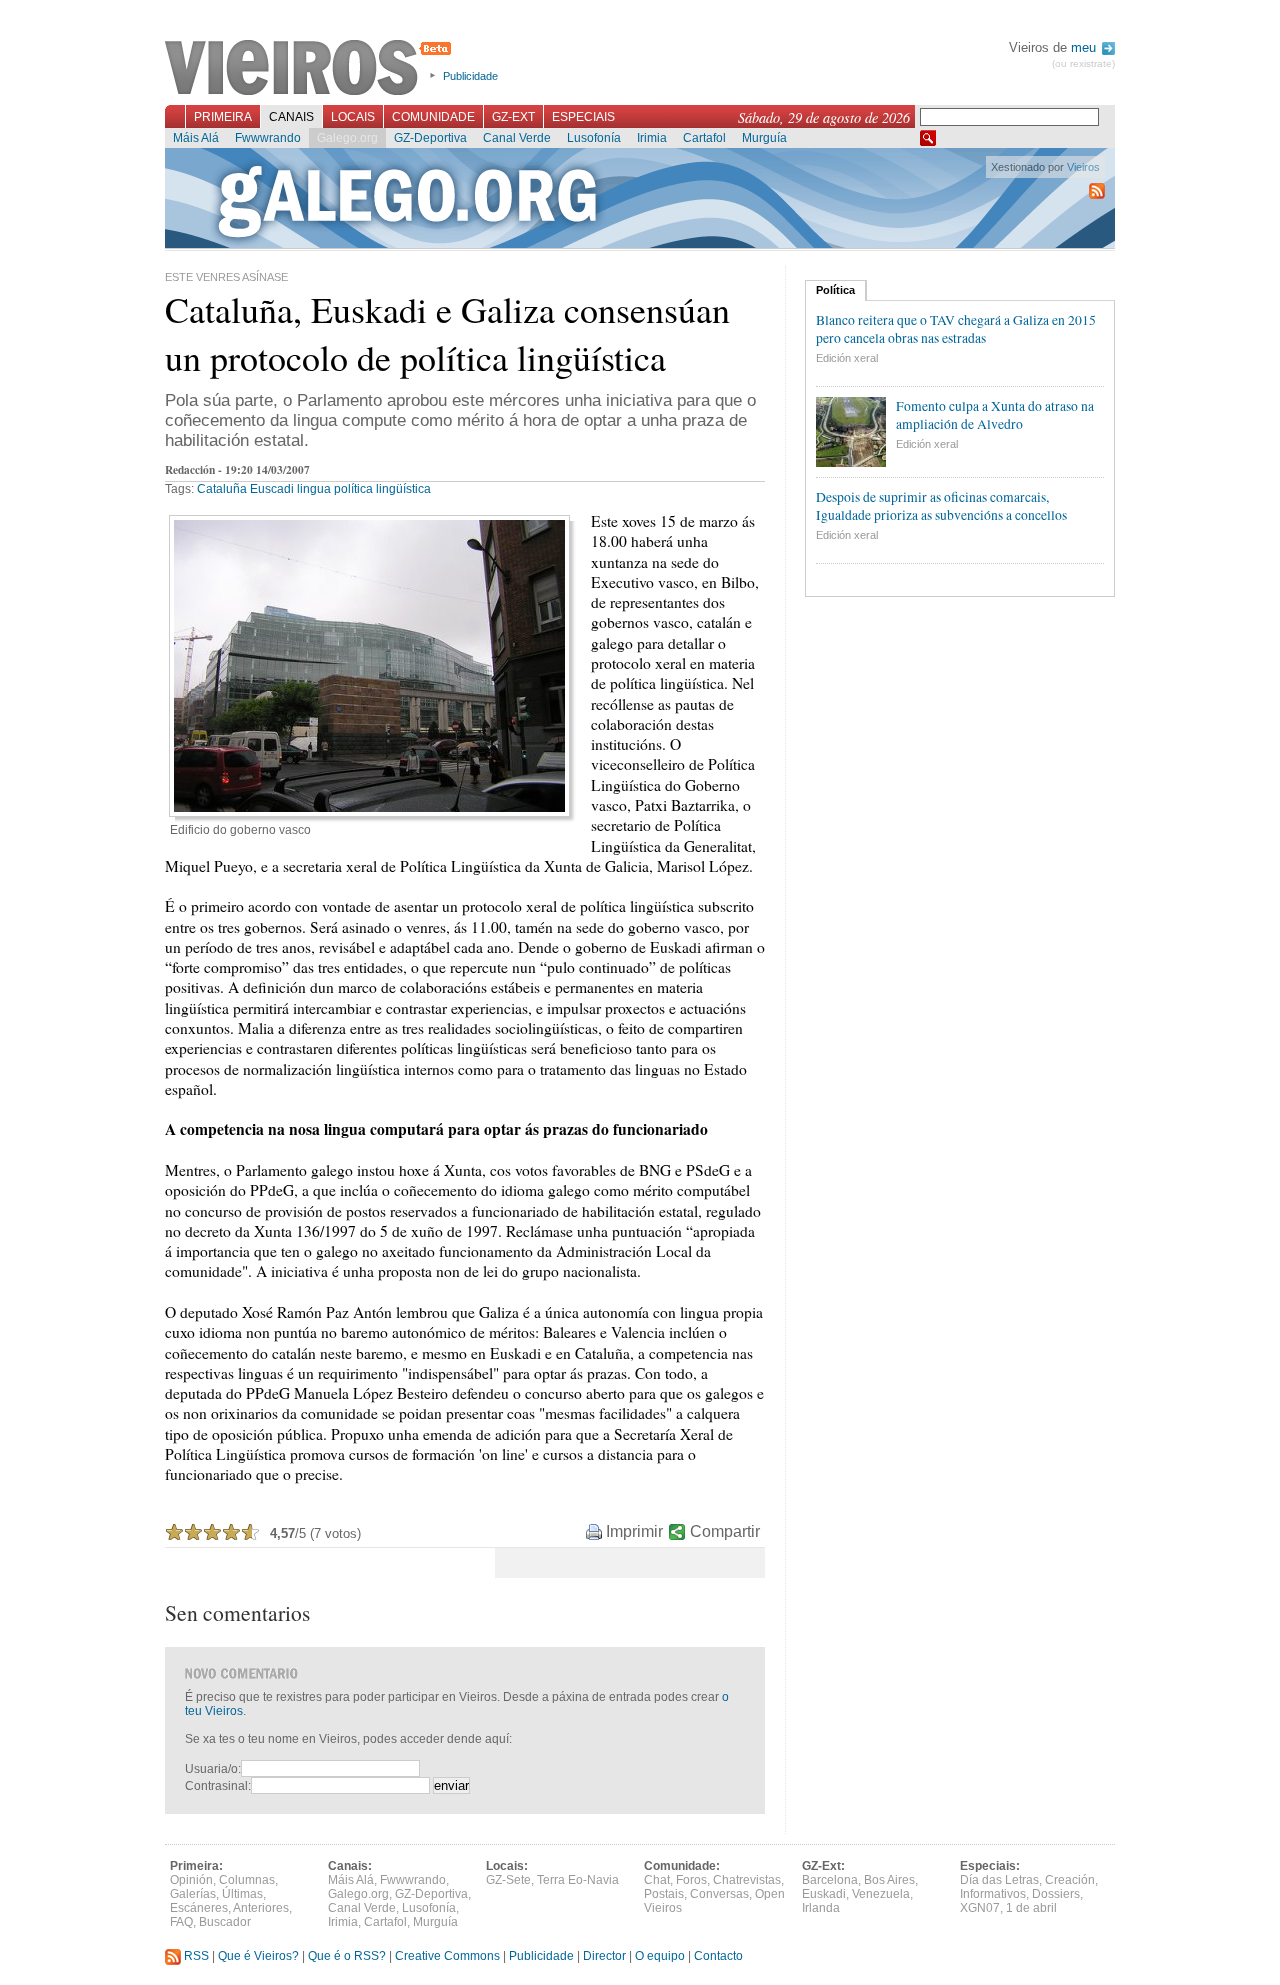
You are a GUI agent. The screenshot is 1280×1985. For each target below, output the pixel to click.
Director (604, 1956)
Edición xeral (847, 358)
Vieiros (311, 69)
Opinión (191, 1880)
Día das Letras (999, 1880)
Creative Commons (447, 1956)
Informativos (993, 1894)
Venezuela (881, 1894)
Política (835, 290)
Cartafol (704, 138)
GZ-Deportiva (430, 138)
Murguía (764, 138)
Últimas (242, 1894)
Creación (1070, 1880)
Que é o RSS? (347, 1956)
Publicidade (470, 76)
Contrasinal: (218, 1786)
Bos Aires (889, 1880)
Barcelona (830, 1880)
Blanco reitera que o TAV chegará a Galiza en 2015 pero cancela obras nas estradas (956, 329)
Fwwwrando (268, 138)
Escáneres (199, 1908)
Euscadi (272, 489)
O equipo (660, 1956)
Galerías (193, 1894)
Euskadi (824, 1894)
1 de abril (1031, 1908)
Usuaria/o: (213, 1769)
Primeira (223, 117)
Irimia (652, 138)
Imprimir (634, 1531)
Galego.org (347, 138)
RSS (195, 1956)
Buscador (225, 1922)
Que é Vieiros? (258, 1956)
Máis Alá (196, 138)
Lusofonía (594, 138)
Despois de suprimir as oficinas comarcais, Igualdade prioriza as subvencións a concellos (941, 506)
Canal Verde (517, 138)
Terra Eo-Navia (578, 1880)
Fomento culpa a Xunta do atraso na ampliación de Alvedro (995, 415)
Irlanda (821, 1908)
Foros (691, 1880)
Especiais (583, 117)
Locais (353, 117)
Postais (664, 1894)
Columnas (247, 1880)
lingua (314, 489)
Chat (657, 1880)
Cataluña (222, 489)
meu (1085, 47)
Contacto (718, 1956)
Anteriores (261, 1908)
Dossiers (1056, 1894)
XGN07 (980, 1908)
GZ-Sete (508, 1880)
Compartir (725, 1531)
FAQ (181, 1922)
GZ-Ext (513, 117)
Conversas (719, 1894)
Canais (291, 117)
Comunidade (433, 117)
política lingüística (382, 489)
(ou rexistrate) (1083, 63)
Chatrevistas (747, 1880)
